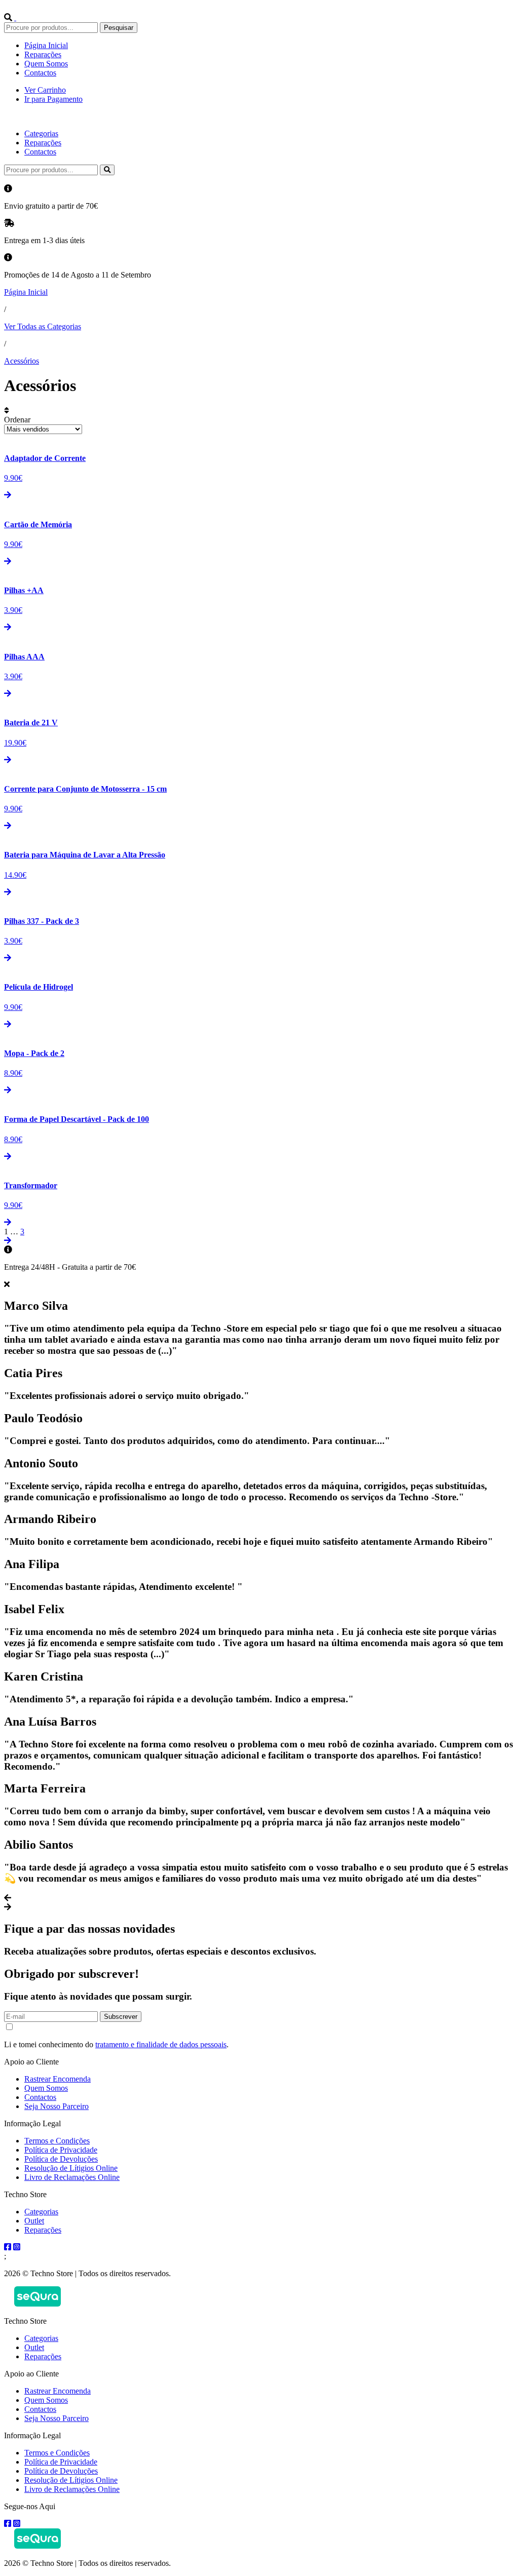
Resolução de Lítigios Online (71, 2168)
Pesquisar (119, 28)
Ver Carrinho (45, 90)
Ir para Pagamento (53, 99)
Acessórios (22, 361)
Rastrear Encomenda (58, 2079)
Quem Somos (46, 64)
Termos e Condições (57, 2141)
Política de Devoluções (61, 2159)
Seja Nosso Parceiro (57, 2106)
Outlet (34, 2221)
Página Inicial (46, 45)
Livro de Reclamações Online (72, 2177)
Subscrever (121, 2017)
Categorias (41, 133)
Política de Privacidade (61, 2150)
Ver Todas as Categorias (43, 326)
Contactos (40, 73)
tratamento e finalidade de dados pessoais (161, 2044)
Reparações (43, 54)
